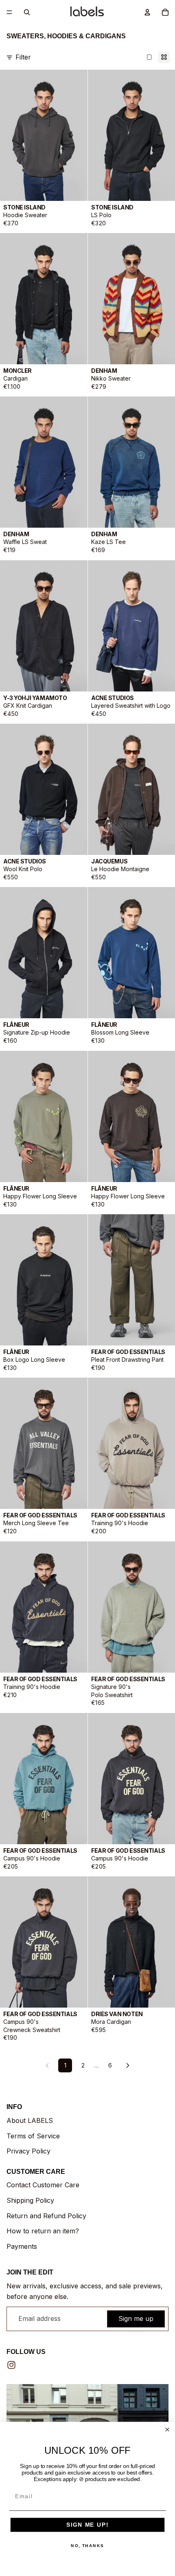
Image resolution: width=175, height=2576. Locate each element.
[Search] (27, 12)
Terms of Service (33, 2136)
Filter (23, 57)
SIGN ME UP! (87, 2525)
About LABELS (30, 2120)
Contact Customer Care (43, 2185)
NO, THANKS (87, 2546)
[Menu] (9, 12)
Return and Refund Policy (46, 2216)
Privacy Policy (28, 2151)
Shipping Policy (30, 2200)
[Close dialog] (167, 2430)
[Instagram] (11, 2365)
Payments (22, 2246)
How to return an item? (43, 2231)
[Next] (128, 2065)
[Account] (147, 12)
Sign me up (136, 2318)
